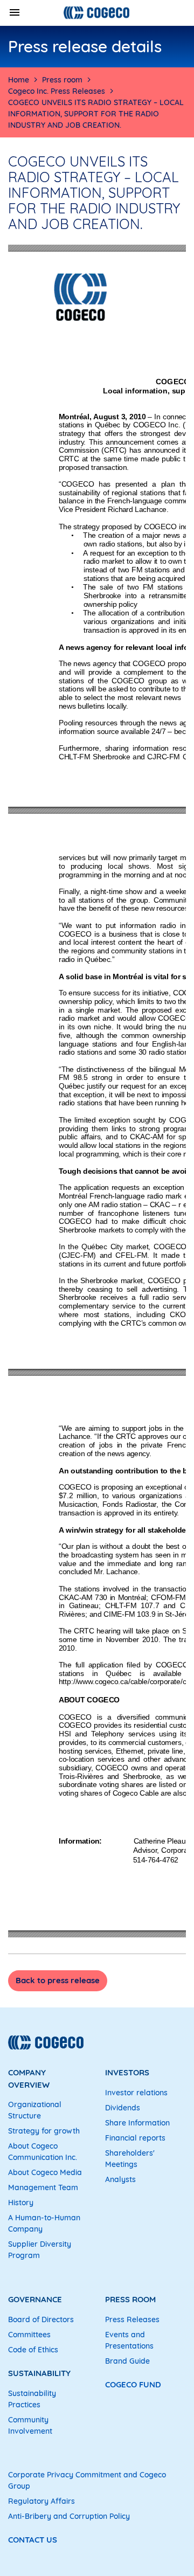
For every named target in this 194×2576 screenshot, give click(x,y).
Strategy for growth (44, 2131)
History (21, 2203)
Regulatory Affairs (41, 2501)
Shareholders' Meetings (130, 2159)
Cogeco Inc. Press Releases (57, 91)
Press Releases (132, 2319)
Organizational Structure (35, 2110)
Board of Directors (41, 2319)
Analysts (120, 2179)
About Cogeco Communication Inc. (43, 2152)
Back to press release (58, 1980)
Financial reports (135, 2138)
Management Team (43, 2187)
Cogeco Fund (133, 2384)
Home (19, 80)
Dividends (123, 2108)
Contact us (33, 2540)
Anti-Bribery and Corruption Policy (69, 2516)
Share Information (137, 2123)
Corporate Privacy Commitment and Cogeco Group (87, 2480)
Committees (29, 2335)
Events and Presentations (129, 2340)
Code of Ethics (33, 2350)
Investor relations (136, 2093)
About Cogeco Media (45, 2172)
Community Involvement (30, 2425)
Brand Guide (127, 2361)
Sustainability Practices (32, 2399)
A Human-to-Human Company (44, 2223)
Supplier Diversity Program (40, 2250)
